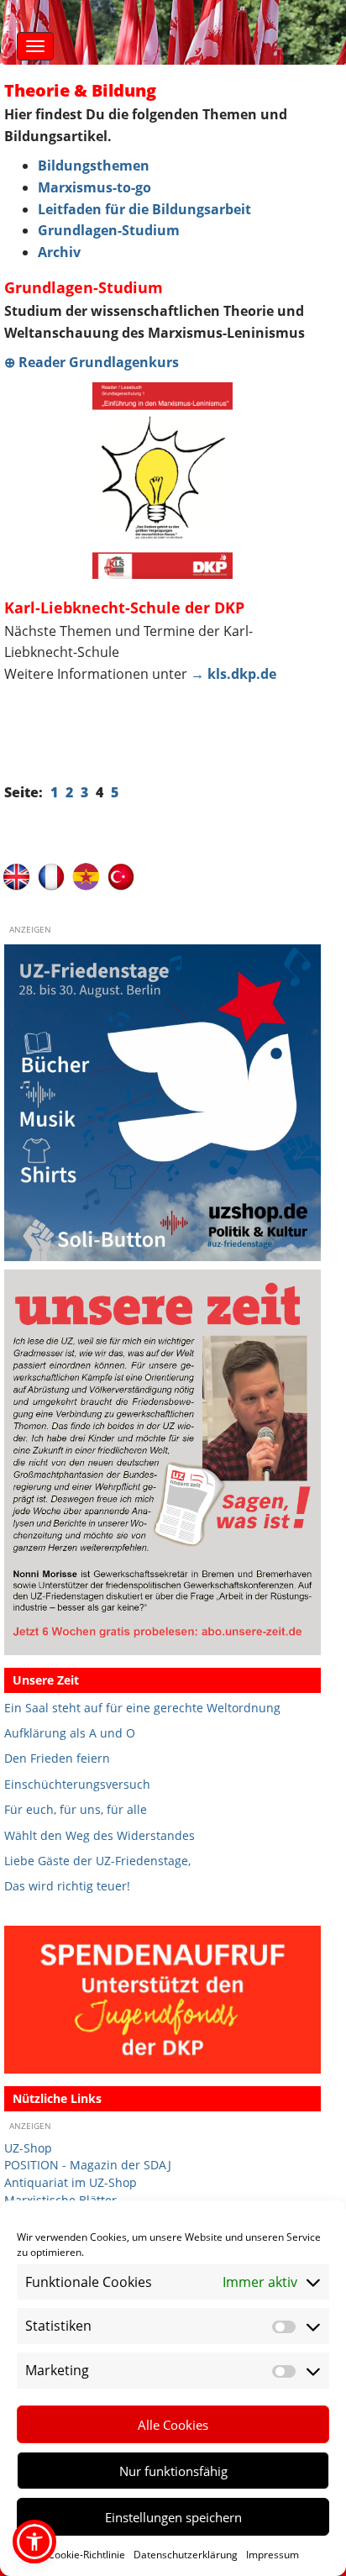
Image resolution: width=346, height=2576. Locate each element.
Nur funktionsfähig (173, 2471)
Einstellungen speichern (173, 2517)
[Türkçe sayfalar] (121, 876)
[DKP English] (16, 876)
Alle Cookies (173, 2425)
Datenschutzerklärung (186, 2555)
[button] (34, 2542)
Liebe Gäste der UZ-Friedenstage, (97, 1861)
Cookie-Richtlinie (86, 2555)
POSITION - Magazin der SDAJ (88, 2165)
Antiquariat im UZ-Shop (71, 2182)
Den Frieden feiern (57, 1758)
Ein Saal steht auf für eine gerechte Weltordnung (142, 1708)
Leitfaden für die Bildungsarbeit (144, 209)
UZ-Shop (28, 2148)
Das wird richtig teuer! (67, 1886)
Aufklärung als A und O (70, 1733)
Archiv (59, 252)
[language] (52, 876)
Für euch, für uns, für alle (76, 1809)
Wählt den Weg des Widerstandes (100, 1835)
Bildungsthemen (94, 166)
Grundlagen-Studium (109, 230)
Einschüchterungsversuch (77, 1784)
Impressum (273, 2555)
